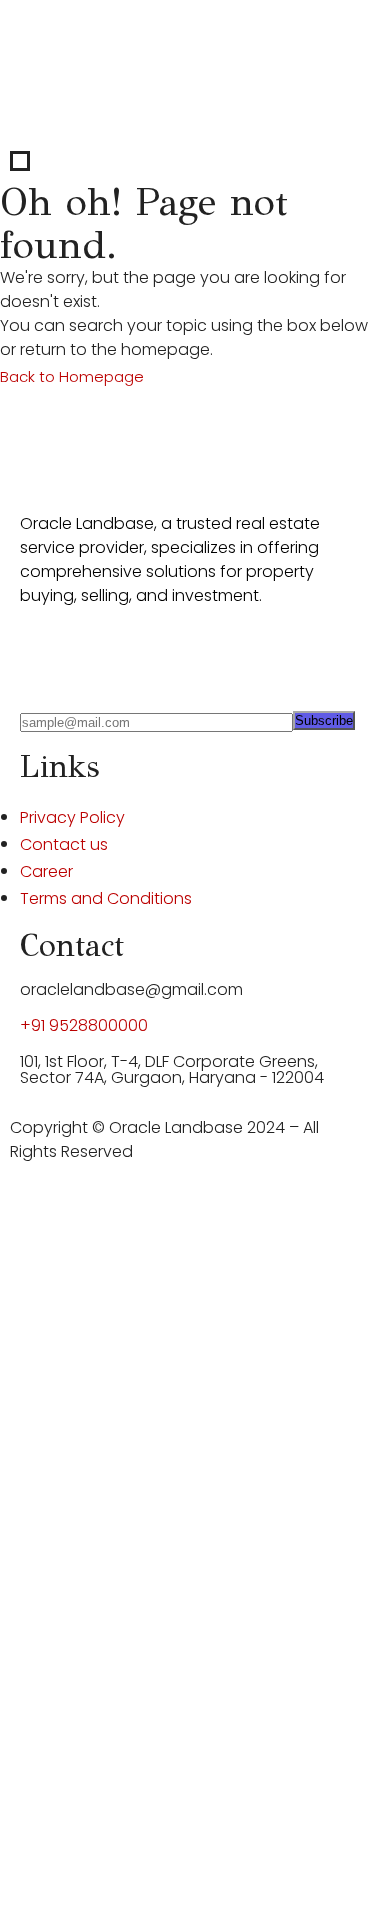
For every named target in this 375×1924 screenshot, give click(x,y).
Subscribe (324, 720)
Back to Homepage (72, 376)
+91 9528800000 (84, 1025)
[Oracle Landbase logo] (111, 447)
